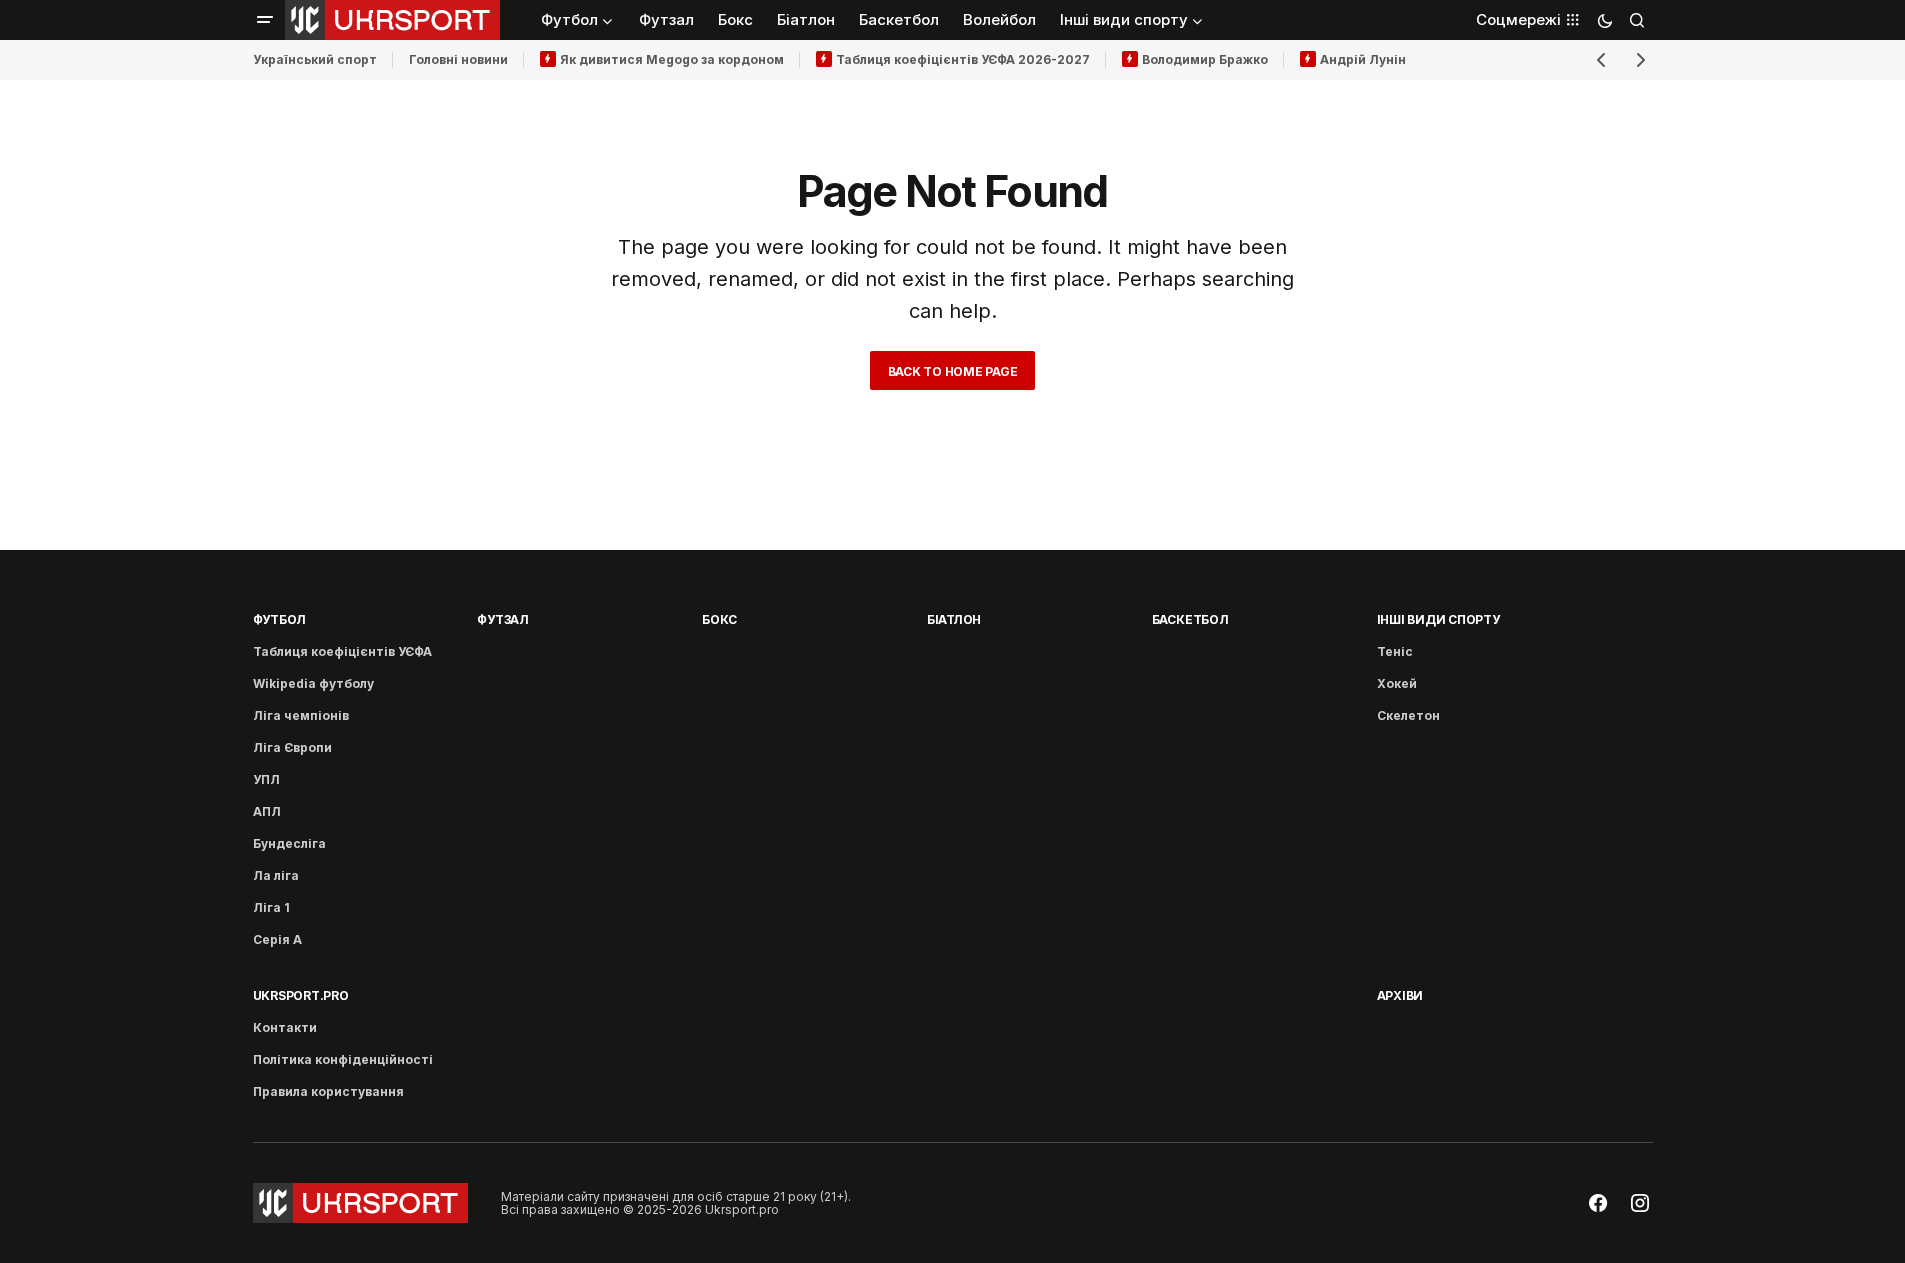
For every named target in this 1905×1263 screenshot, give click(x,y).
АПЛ (267, 811)
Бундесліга (289, 843)
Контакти (285, 1027)
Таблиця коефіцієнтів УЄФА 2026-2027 (963, 59)
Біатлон (954, 619)
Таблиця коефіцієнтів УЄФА (342, 651)
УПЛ (266, 779)
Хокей (1397, 683)
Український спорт (315, 59)
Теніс (1395, 651)
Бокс (719, 619)
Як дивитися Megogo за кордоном (672, 59)
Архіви (1400, 995)
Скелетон (1408, 715)
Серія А (277, 939)
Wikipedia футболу (313, 683)
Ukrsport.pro (301, 995)
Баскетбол (1190, 619)
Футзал (503, 619)
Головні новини (458, 59)
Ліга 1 (271, 907)
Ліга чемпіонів (301, 715)
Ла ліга (276, 875)
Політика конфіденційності (343, 1059)
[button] (265, 20)
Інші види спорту (1438, 619)
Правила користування (328, 1091)
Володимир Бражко (1205, 59)
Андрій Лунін (1363, 59)
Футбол (280, 619)
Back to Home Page (953, 371)
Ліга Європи (292, 747)
